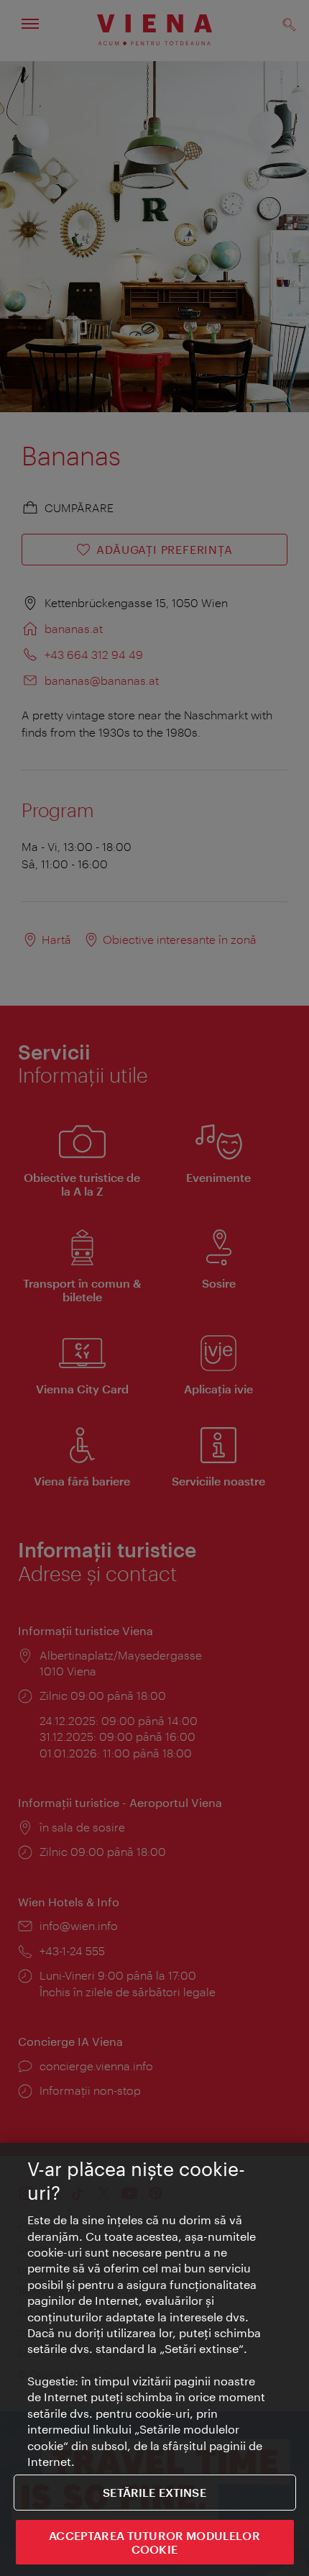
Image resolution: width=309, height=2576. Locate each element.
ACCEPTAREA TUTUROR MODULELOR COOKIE (154, 2542)
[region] (154, 2359)
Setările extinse (154, 2492)
